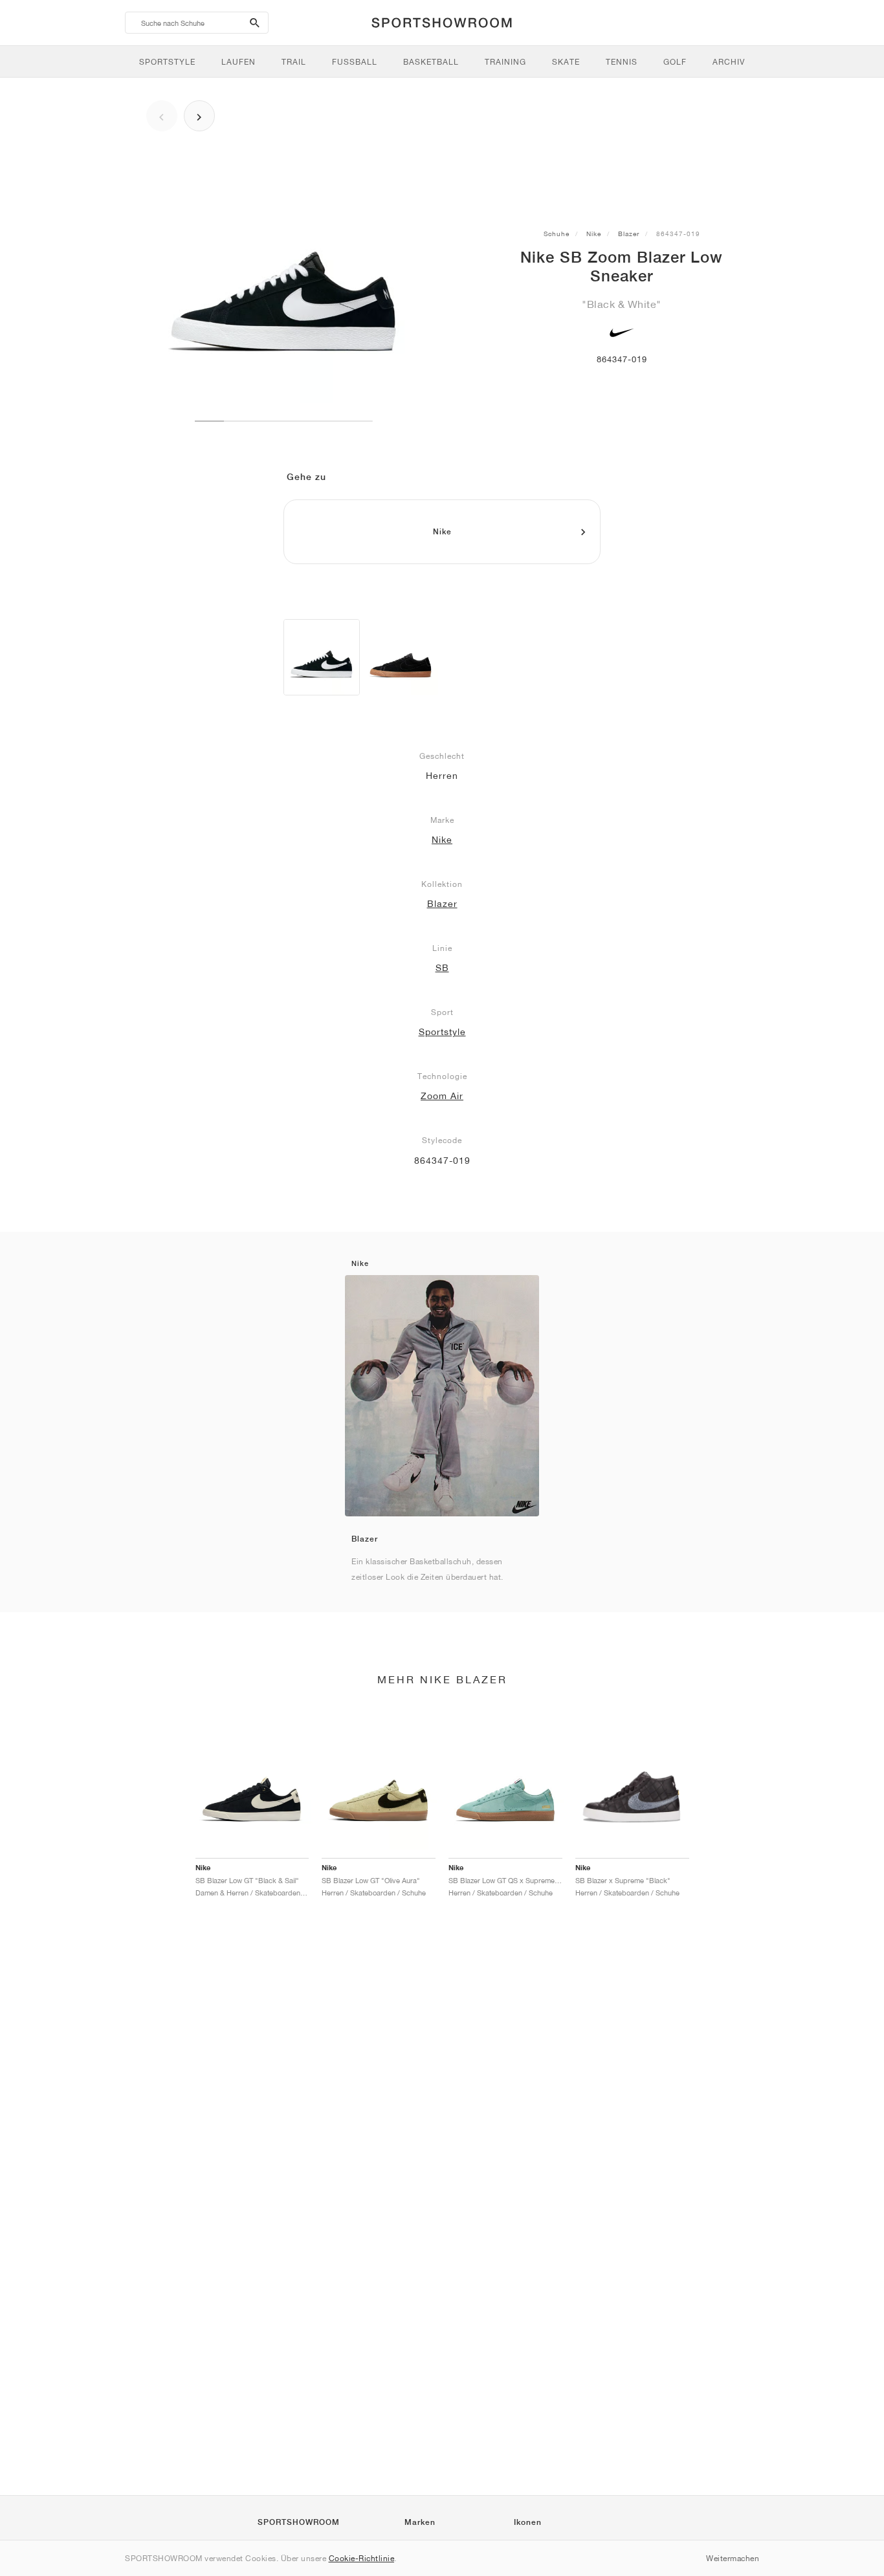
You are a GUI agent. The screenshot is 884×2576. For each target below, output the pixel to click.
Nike (594, 234)
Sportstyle (442, 1032)
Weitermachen (733, 2558)
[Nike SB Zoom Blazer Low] (322, 657)
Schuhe (557, 234)
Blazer (629, 234)
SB (442, 968)
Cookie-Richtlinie (362, 2558)
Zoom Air (442, 1096)
